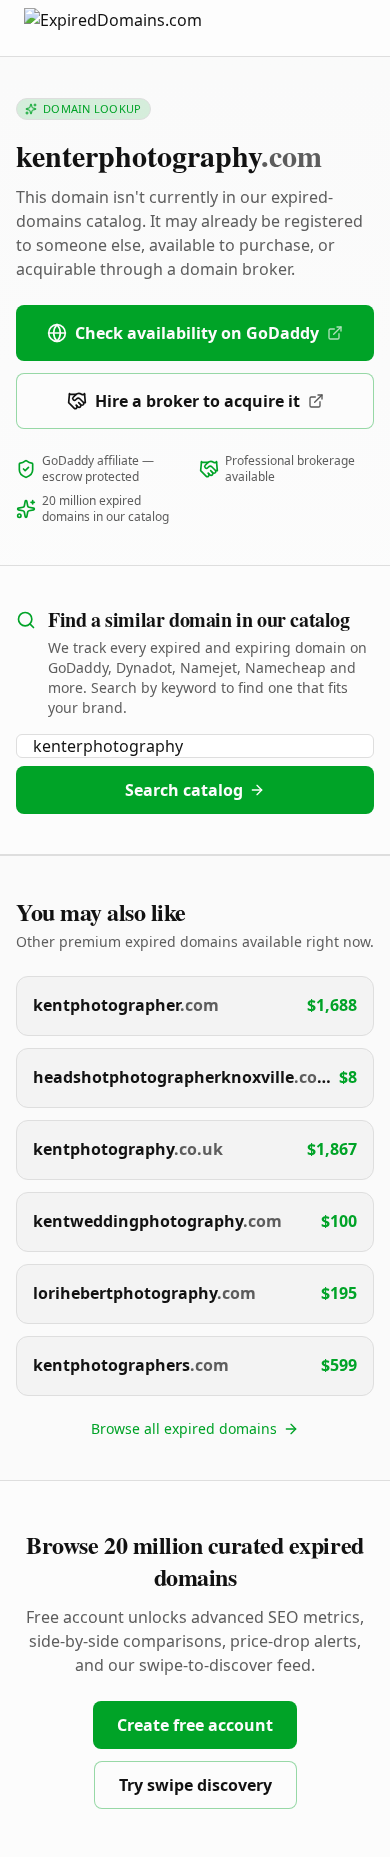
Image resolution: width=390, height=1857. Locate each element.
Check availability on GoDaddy (197, 333)
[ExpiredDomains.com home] (134, 27)
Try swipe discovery (195, 1785)
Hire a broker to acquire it (197, 401)
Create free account (195, 1725)
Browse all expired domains (184, 1428)
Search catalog (184, 790)
